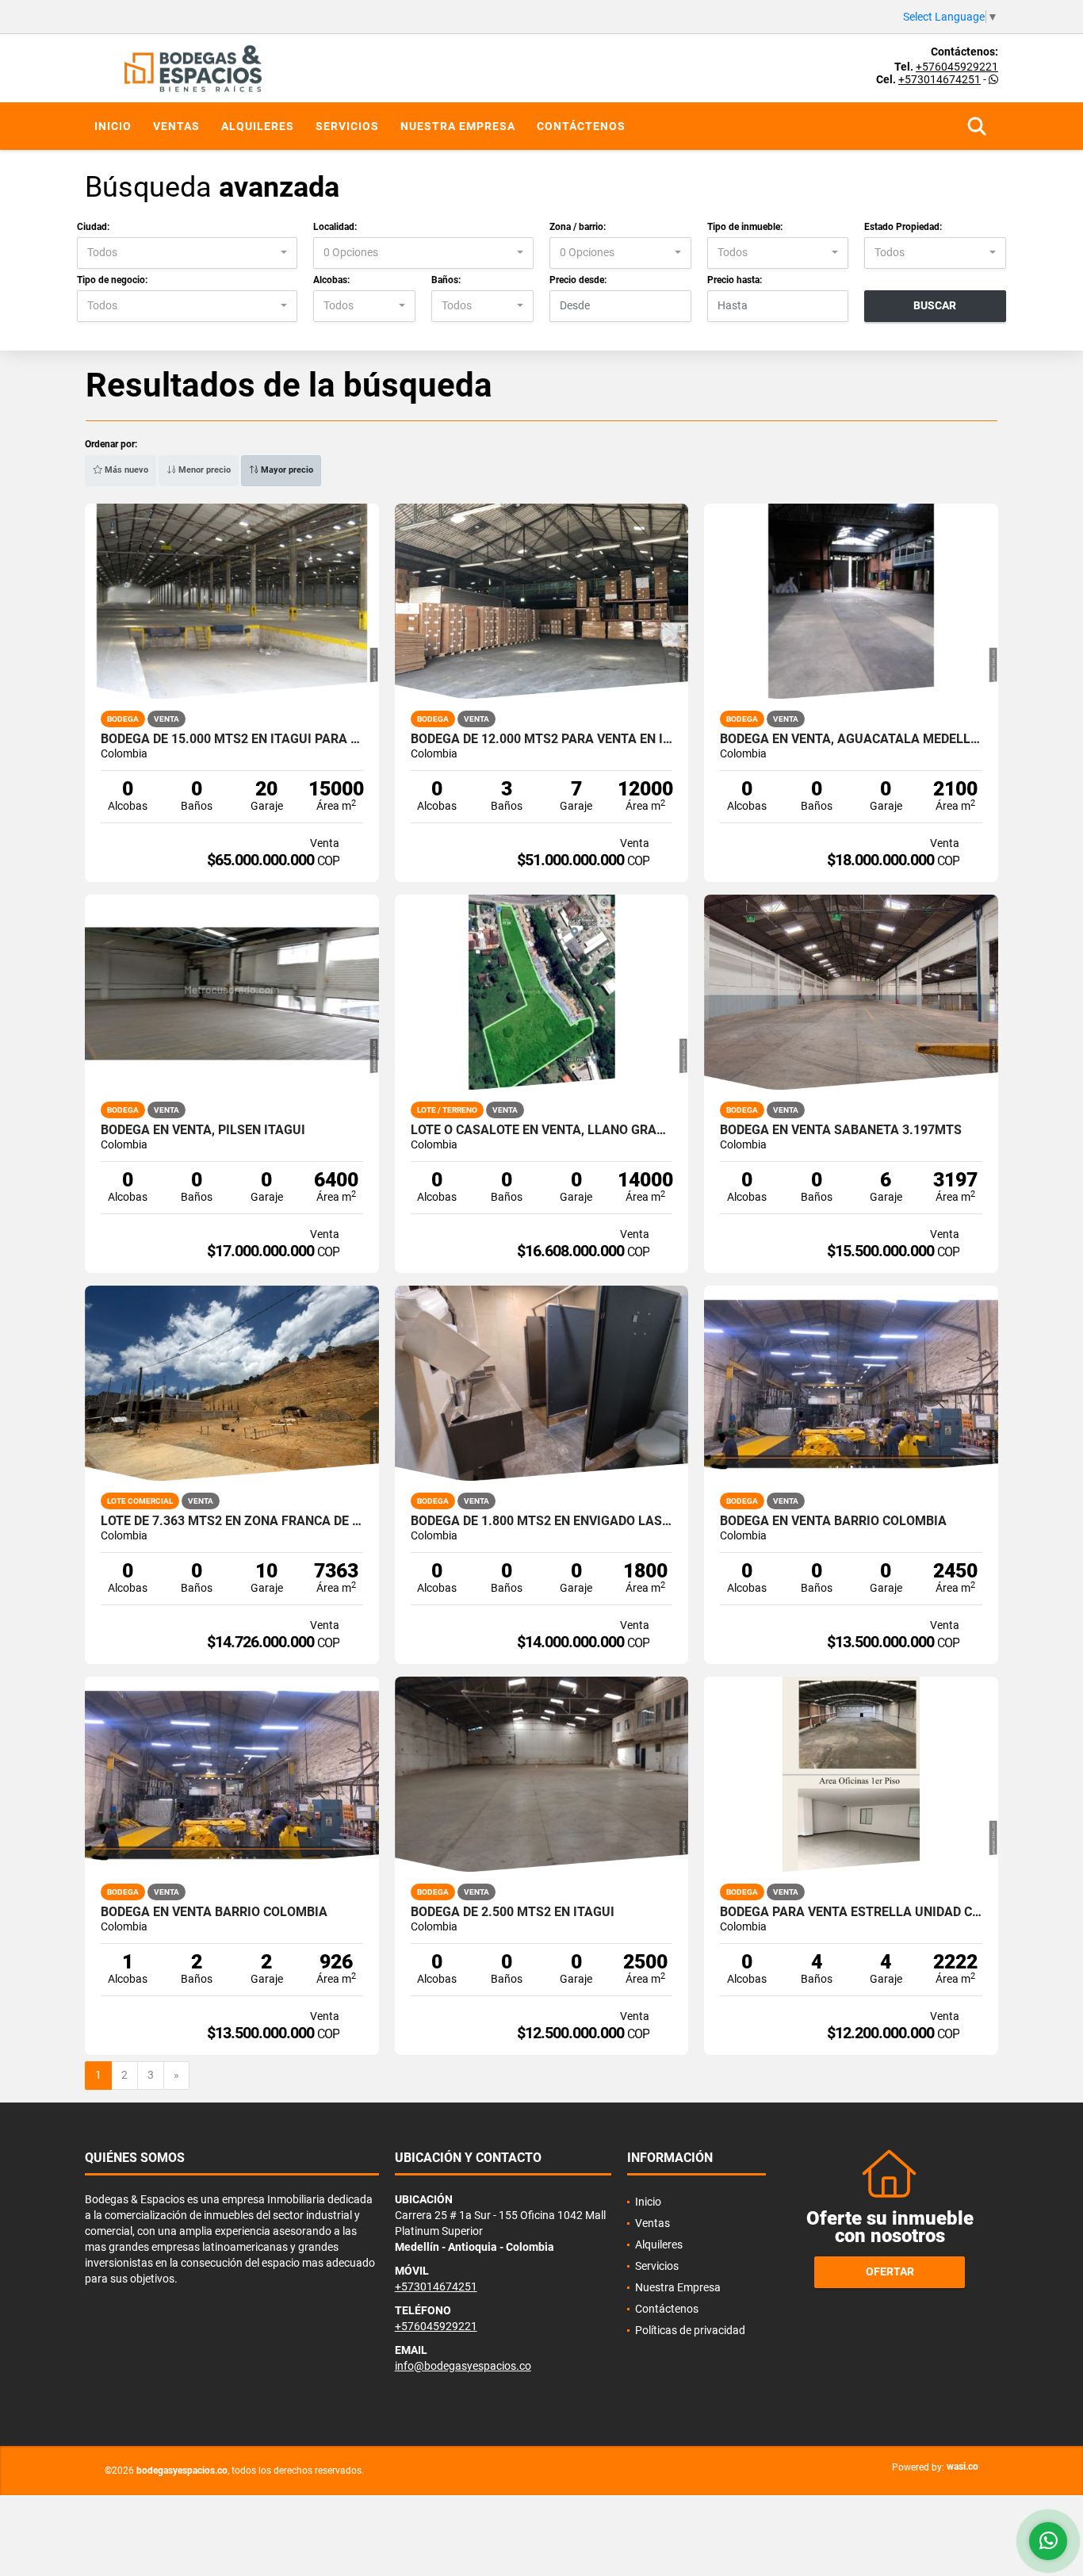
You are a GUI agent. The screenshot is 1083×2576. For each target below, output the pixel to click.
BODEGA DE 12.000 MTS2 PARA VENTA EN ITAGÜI (542, 739)
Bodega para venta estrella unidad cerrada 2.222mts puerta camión (851, 1912)
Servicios (347, 126)
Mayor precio (286, 470)
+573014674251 (939, 79)
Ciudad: (93, 227)
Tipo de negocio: (112, 280)
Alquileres (258, 126)
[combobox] (187, 253)
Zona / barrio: (578, 227)
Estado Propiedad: (903, 227)
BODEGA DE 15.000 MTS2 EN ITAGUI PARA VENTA (232, 739)
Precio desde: (578, 280)
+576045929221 (957, 67)
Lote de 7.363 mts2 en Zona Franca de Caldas (232, 1521)
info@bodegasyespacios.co (463, 2366)
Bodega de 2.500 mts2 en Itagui (513, 1912)
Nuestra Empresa (458, 126)
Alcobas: (331, 280)
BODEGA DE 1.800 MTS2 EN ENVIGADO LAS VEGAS (542, 1521)
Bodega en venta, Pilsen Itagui (203, 1130)
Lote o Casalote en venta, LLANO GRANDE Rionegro (542, 1130)
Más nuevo (125, 470)
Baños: (446, 280)
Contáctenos (581, 126)
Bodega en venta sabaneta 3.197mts (841, 1130)
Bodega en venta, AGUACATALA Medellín (851, 739)
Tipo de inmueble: (745, 227)
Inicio (113, 126)
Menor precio (203, 470)
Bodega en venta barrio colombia (833, 1521)
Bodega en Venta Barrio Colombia (214, 1912)
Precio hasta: (735, 280)
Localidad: (335, 227)
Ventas (176, 126)
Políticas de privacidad (690, 2330)
